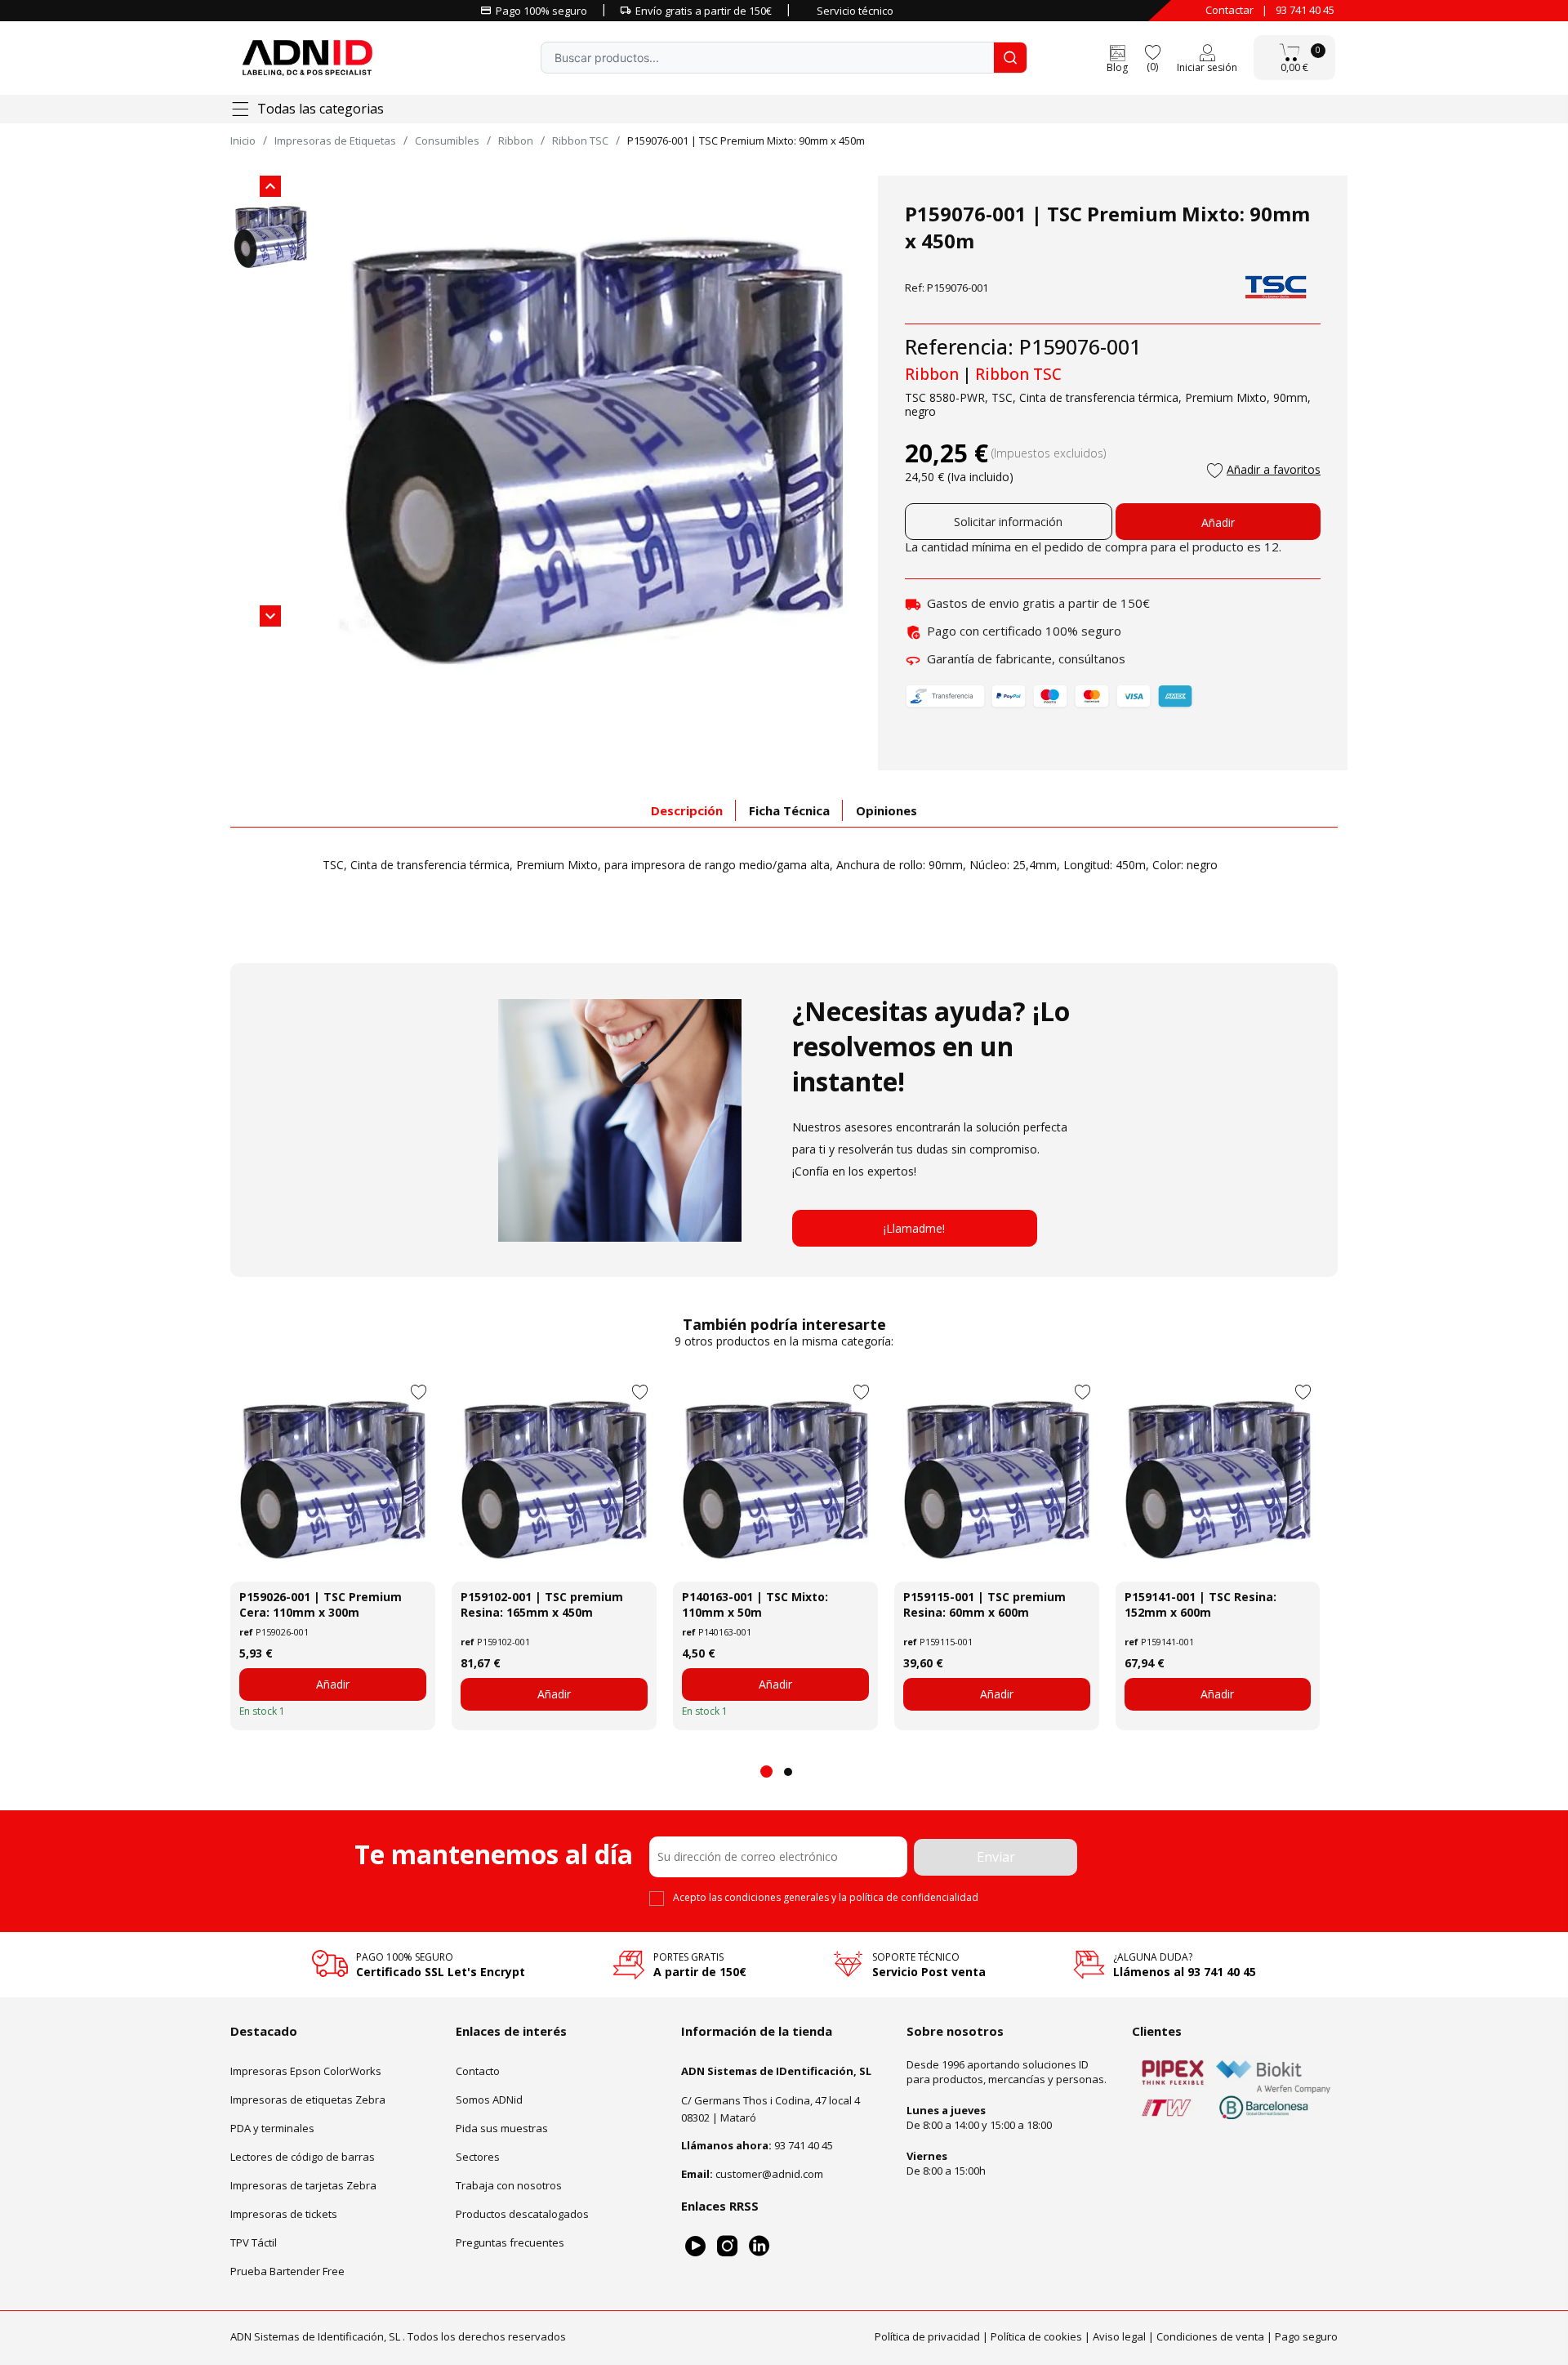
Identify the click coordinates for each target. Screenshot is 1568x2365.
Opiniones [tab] (886, 810)
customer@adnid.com (769, 2174)
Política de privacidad (927, 2336)
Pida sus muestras (502, 2128)
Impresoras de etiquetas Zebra (308, 2099)
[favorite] (1152, 51)
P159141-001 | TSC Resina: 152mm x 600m (1200, 1604)
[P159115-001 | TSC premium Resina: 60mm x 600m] (997, 1479)
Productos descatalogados (522, 2214)
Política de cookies (1036, 2336)
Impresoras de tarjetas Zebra (303, 2185)
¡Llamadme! (914, 1228)
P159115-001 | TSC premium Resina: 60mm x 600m (984, 1604)
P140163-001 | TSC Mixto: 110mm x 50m (755, 1604)
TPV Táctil (254, 2242)
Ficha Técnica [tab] (789, 810)
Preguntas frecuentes (510, 2242)
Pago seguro (1306, 2336)
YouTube (695, 2246)
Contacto (478, 2071)
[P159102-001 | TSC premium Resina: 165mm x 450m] (554, 1479)
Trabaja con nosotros (509, 2185)
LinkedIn (759, 2246)
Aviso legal (1119, 2336)
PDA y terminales (272, 2128)
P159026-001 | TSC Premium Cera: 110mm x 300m (321, 1604)
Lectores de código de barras (303, 2157)
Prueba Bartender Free (287, 2271)
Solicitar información (1008, 522)
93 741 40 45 (1305, 10)
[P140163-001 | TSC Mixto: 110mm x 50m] (775, 1479)
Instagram (727, 2246)
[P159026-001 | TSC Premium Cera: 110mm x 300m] (333, 1479)
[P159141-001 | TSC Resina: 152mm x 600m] (1218, 1479)
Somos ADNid (489, 2099)
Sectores (478, 2157)
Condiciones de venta (1210, 2336)
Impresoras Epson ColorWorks (306, 2071)
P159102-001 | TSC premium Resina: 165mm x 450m (542, 1604)
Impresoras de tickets (284, 2214)
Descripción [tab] (687, 810)
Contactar (1229, 10)
